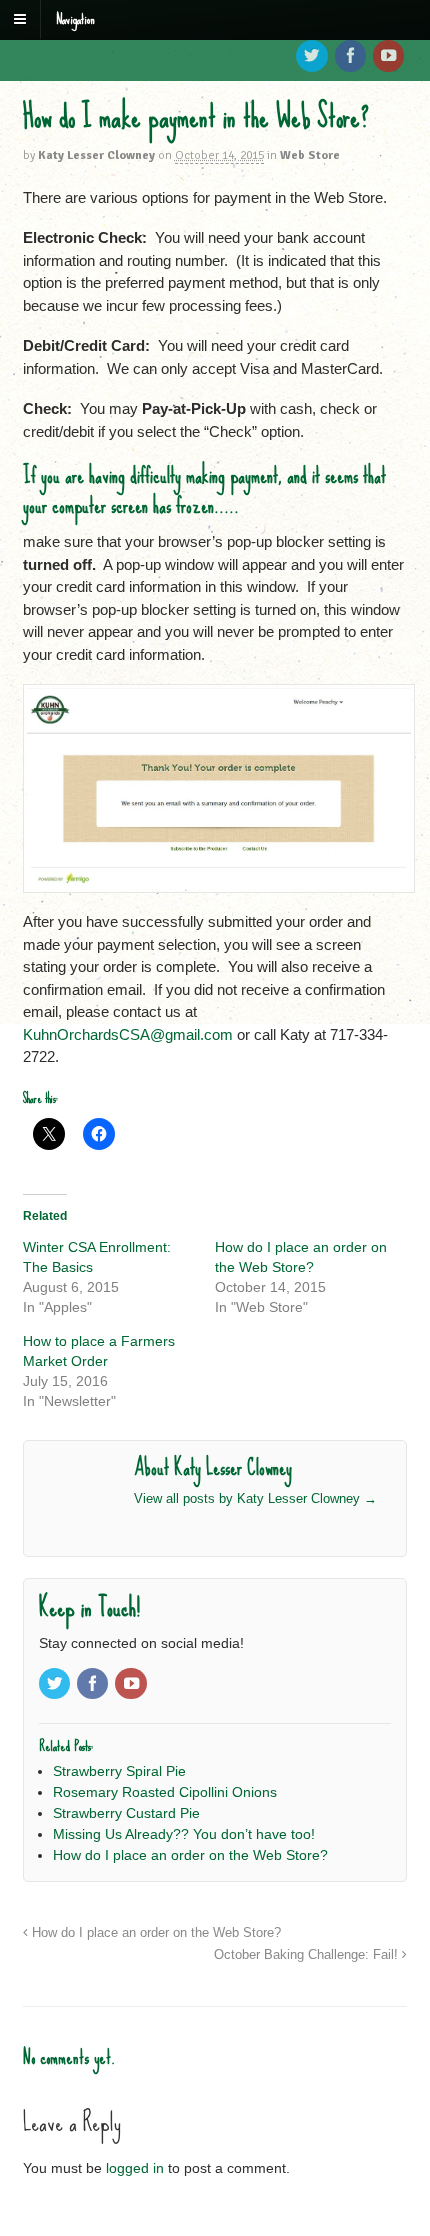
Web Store (310, 155)
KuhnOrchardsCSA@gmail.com (128, 1034)
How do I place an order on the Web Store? (154, 1933)
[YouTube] (390, 57)
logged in (135, 2168)
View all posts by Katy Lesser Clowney (255, 1498)
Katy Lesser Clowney (96, 155)
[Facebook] (352, 57)
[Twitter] (313, 57)
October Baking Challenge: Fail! (308, 1955)
